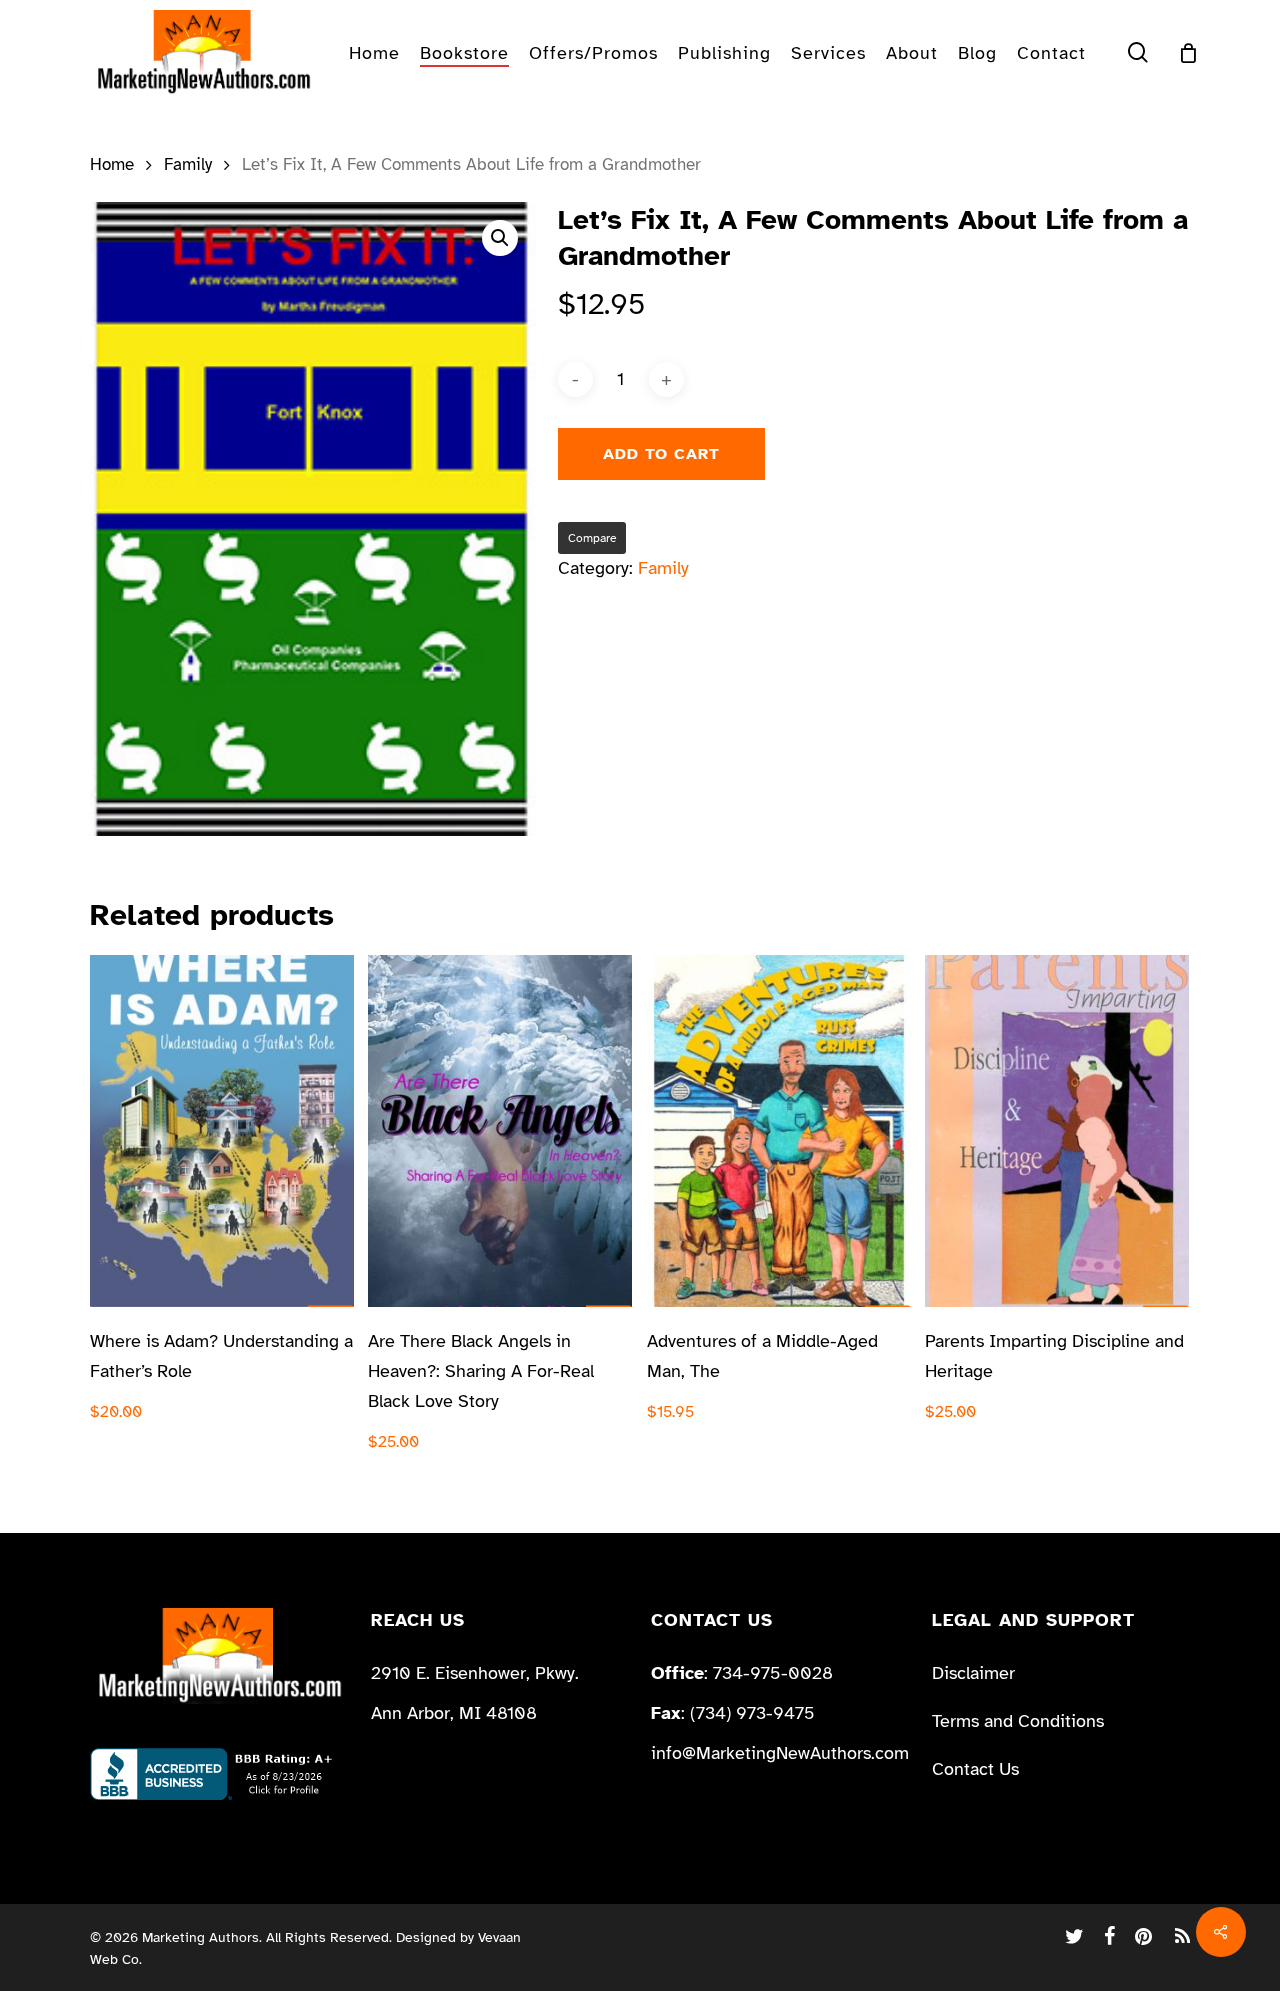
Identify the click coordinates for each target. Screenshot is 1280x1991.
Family (188, 164)
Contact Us (975, 1769)
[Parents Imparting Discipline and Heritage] (1057, 1131)
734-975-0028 (773, 1673)
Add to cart (661, 454)
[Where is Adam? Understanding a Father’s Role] (222, 1131)
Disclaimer (973, 1673)
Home (112, 164)
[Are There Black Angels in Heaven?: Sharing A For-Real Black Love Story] (500, 1131)
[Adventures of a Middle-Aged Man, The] (779, 1131)
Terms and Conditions (1018, 1721)
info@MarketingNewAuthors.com (780, 1753)
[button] (500, 238)
